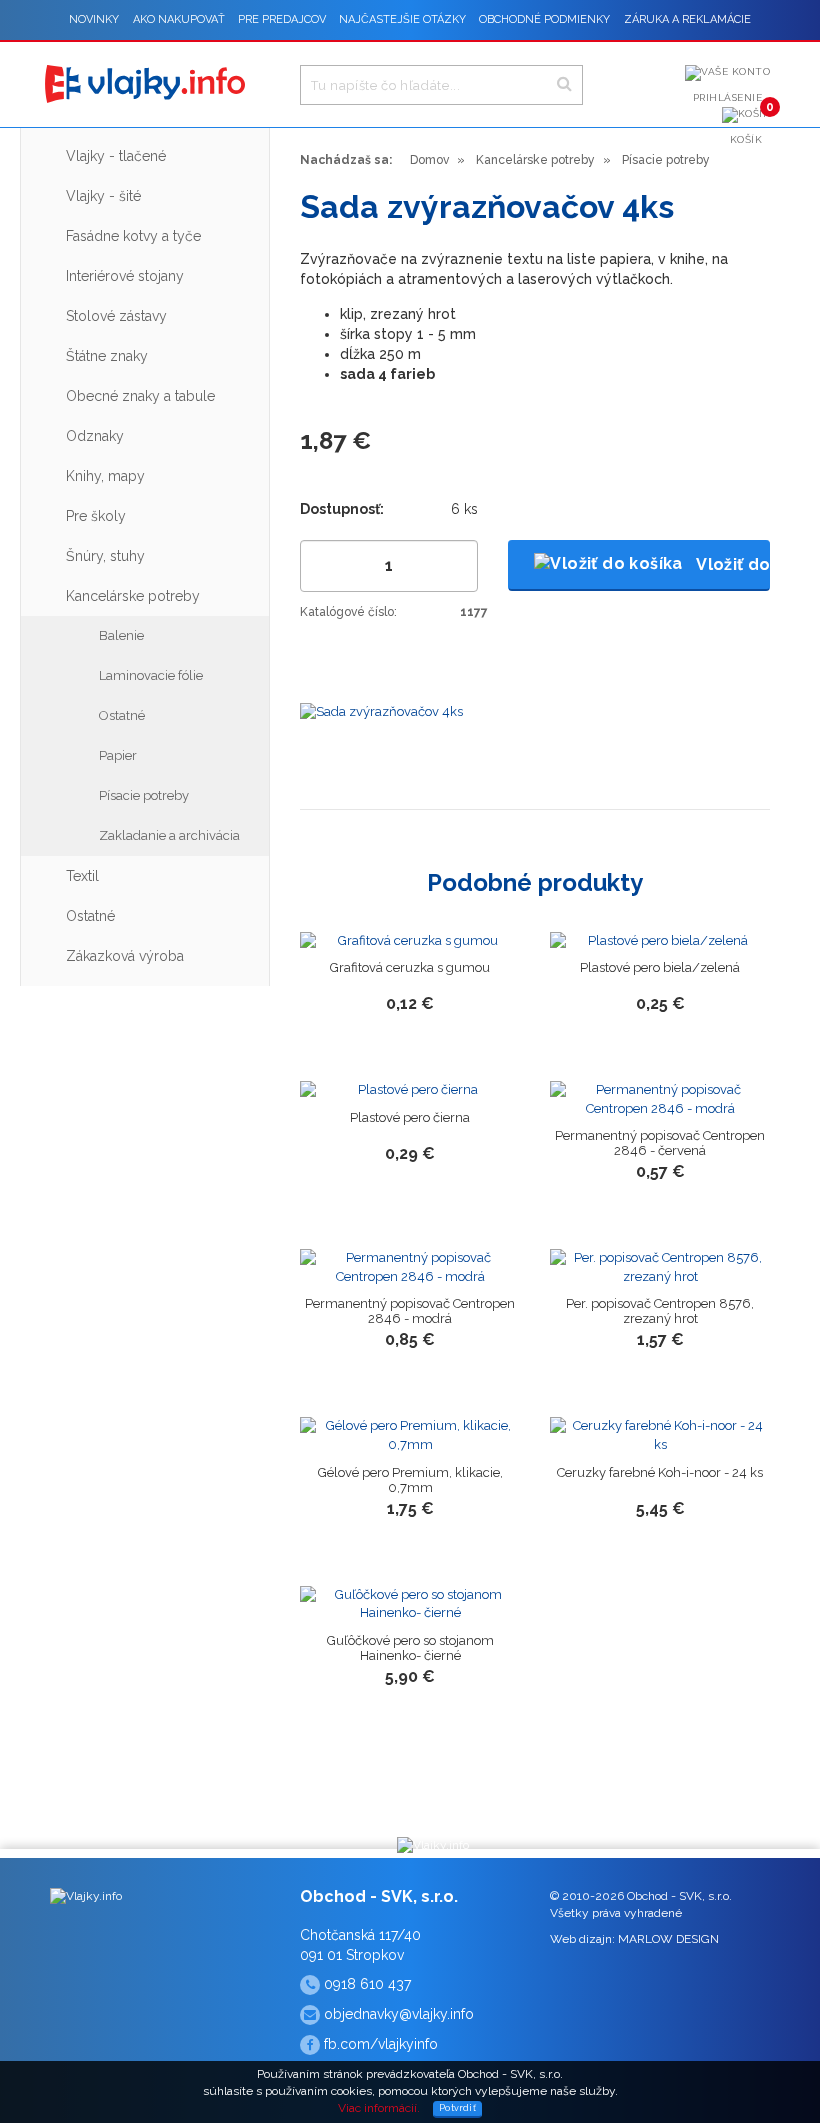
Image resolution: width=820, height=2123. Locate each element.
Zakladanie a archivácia (169, 835)
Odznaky (95, 436)
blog (374, 59)
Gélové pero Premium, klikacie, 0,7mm (410, 1480)
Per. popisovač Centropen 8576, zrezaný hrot (660, 1311)
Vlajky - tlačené (116, 156)
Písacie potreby (144, 795)
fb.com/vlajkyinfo (379, 2044)
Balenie (121, 635)
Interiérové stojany (125, 276)
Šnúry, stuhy (105, 556)
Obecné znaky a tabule (140, 396)
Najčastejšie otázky (402, 19)
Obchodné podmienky (544, 19)
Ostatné (122, 715)
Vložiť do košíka (731, 564)
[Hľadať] (564, 84)
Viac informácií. (379, 2108)
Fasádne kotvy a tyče (133, 236)
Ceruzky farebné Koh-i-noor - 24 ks (660, 1472)
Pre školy (96, 516)
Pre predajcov (282, 19)
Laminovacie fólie (151, 675)
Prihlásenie (728, 97)
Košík (750, 126)
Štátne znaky (107, 356)
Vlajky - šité (103, 196)
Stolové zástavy (116, 316)
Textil (82, 876)
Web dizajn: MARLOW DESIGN (634, 1939)
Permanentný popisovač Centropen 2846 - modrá (410, 1311)
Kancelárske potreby (133, 596)
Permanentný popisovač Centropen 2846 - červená (660, 1143)
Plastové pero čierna (410, 1117)
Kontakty (431, 59)
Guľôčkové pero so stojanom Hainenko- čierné (410, 1648)
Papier (118, 755)
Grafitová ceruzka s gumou (410, 967)
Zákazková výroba (125, 956)
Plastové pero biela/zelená (660, 967)
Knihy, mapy (105, 476)
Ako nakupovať (179, 19)
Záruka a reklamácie (687, 19)
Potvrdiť (457, 2108)
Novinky (94, 19)
